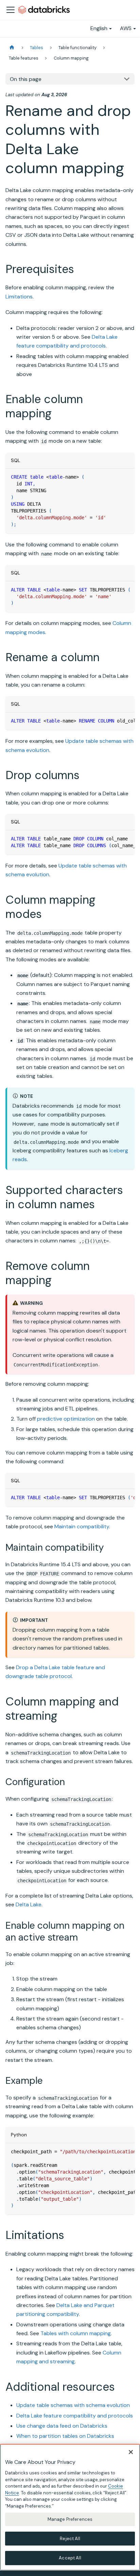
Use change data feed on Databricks (62, 2426)
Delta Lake (29, 1904)
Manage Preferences (70, 2519)
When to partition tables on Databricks (65, 2436)
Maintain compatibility (82, 1526)
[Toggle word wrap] (114, 590)
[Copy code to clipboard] (126, 477)
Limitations (19, 297)
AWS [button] (126, 28)
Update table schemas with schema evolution (73, 2405)
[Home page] (12, 48)
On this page (26, 79)
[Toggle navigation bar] (11, 10)
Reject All (70, 2539)
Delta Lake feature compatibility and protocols (75, 2416)
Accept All (70, 2558)
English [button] (99, 28)
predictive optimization (66, 1419)
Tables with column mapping (76, 2333)
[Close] (131, 2452)
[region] (70, 2507)
